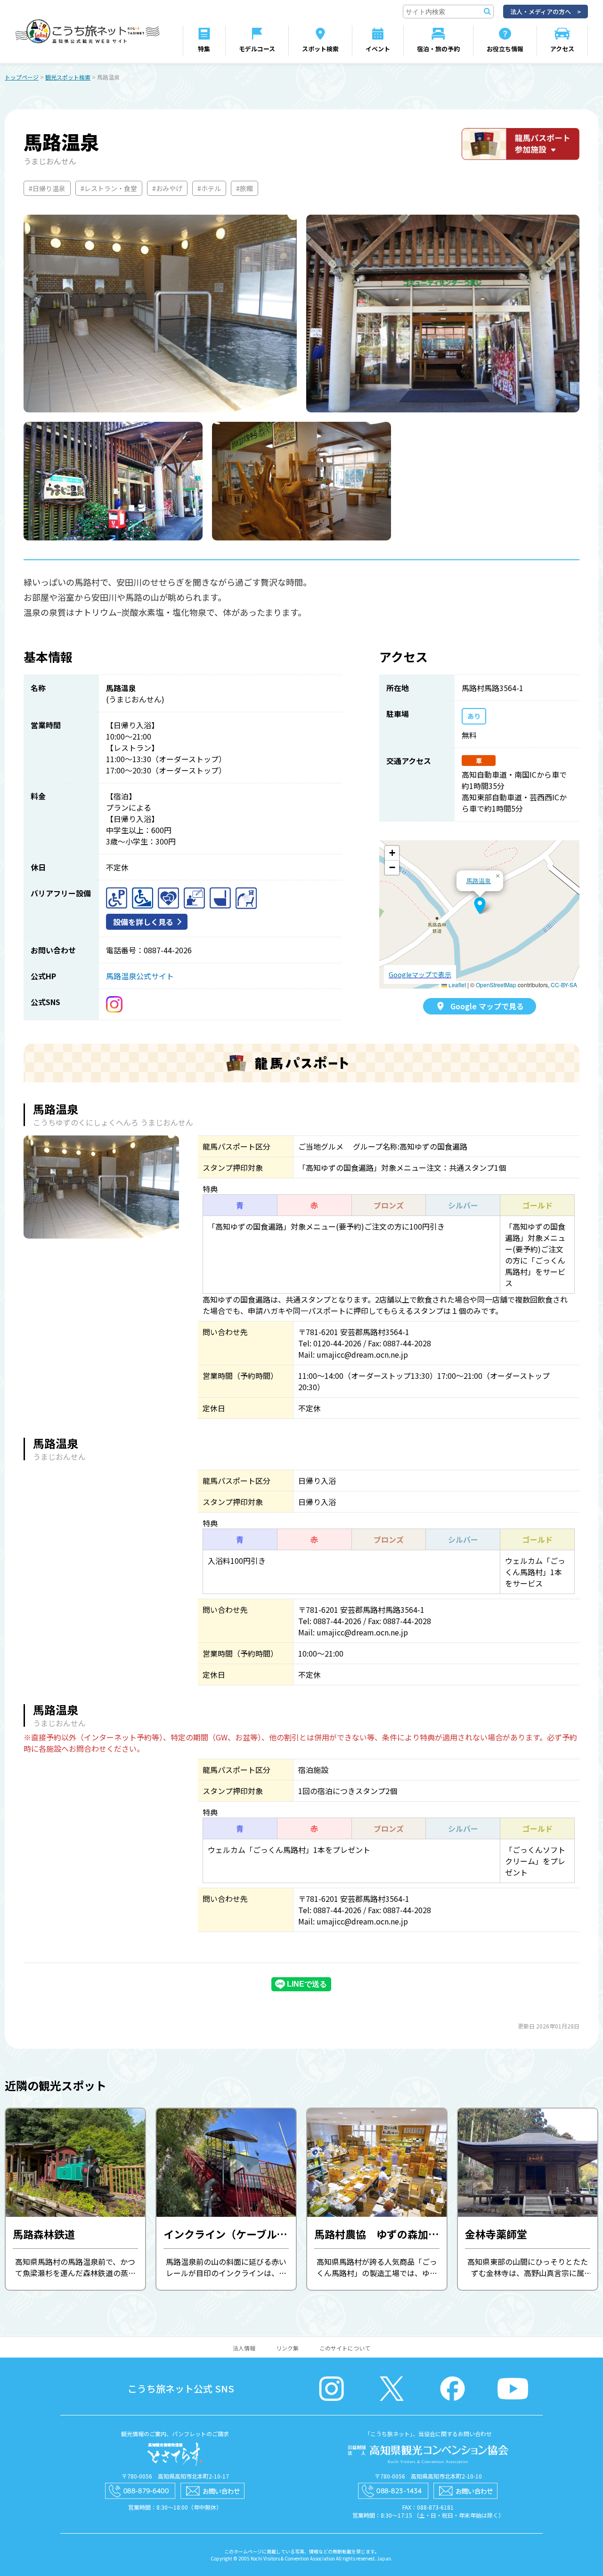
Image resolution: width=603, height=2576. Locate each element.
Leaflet (456, 985)
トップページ (22, 77)
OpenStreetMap (496, 985)
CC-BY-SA (564, 985)
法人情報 (244, 2348)
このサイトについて (345, 2348)
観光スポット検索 (68, 77)
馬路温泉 (479, 881)
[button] (480, 906)
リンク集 (287, 2348)
